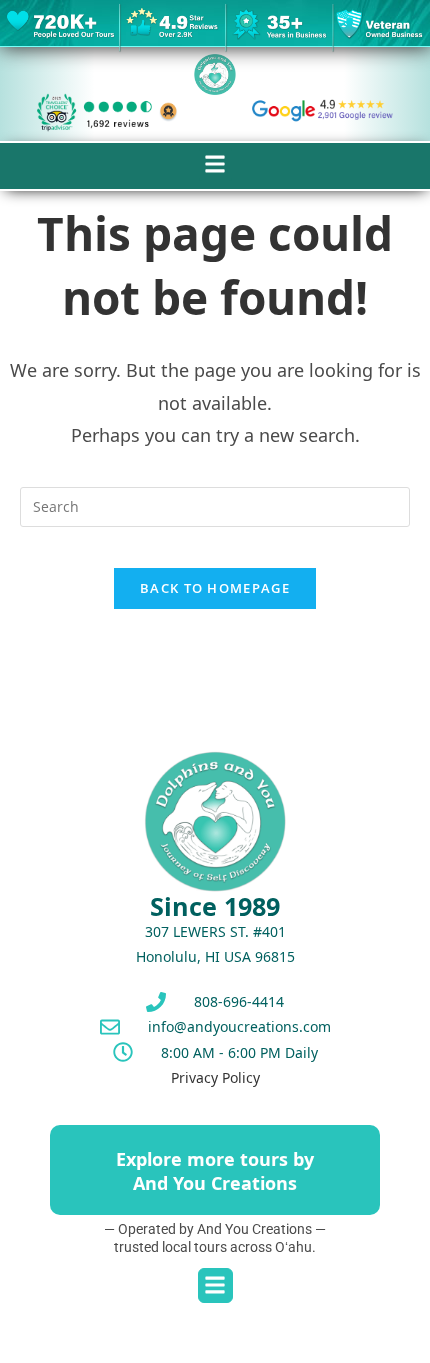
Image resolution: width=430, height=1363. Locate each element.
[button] (215, 164)
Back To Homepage (215, 588)
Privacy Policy (215, 1077)
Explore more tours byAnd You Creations (215, 1170)
